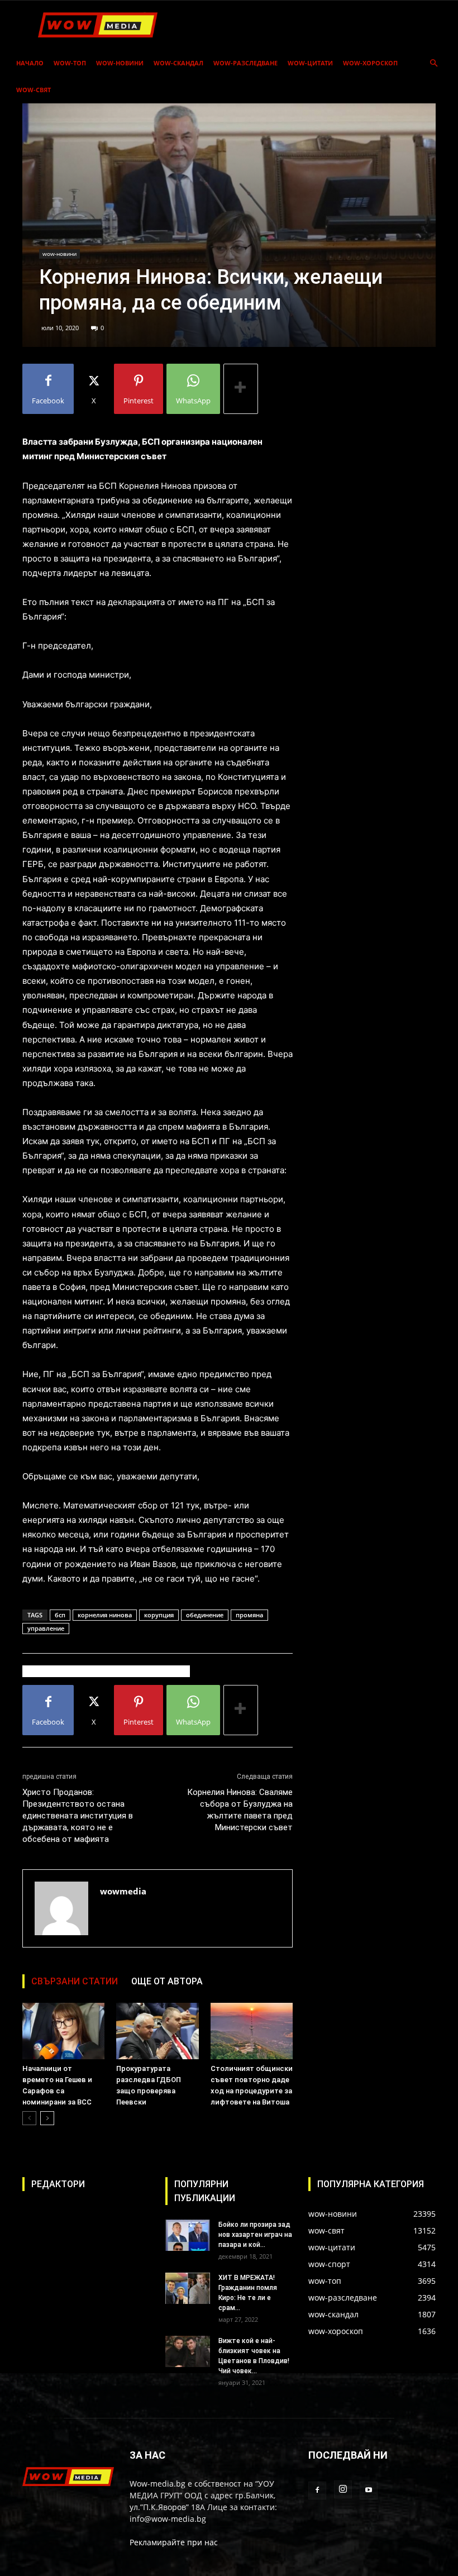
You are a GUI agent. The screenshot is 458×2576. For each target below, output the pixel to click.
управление (46, 1628)
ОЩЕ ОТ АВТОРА (167, 1981)
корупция (159, 1615)
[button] (433, 63)
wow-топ (70, 63)
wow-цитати (310, 63)
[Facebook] (317, 2491)
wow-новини (120, 63)
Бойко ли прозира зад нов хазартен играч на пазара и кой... (255, 2235)
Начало (30, 63)
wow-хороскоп (370, 63)
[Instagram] (343, 2489)
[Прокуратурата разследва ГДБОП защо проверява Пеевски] (157, 2031)
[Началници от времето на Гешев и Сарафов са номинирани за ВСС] (63, 2031)
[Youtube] (369, 2491)
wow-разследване (245, 63)
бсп (60, 1615)
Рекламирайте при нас (174, 2542)
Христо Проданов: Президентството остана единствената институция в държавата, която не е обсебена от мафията (78, 1816)
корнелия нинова (105, 1615)
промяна (249, 1615)
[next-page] (47, 2118)
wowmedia (123, 1891)
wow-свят (34, 90)
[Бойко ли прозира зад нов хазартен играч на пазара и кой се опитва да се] (188, 2235)
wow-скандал (178, 63)
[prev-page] (29, 2118)
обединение (205, 1615)
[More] (241, 389)
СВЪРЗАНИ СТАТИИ (75, 1981)
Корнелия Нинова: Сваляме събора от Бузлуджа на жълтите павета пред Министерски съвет (240, 1810)
